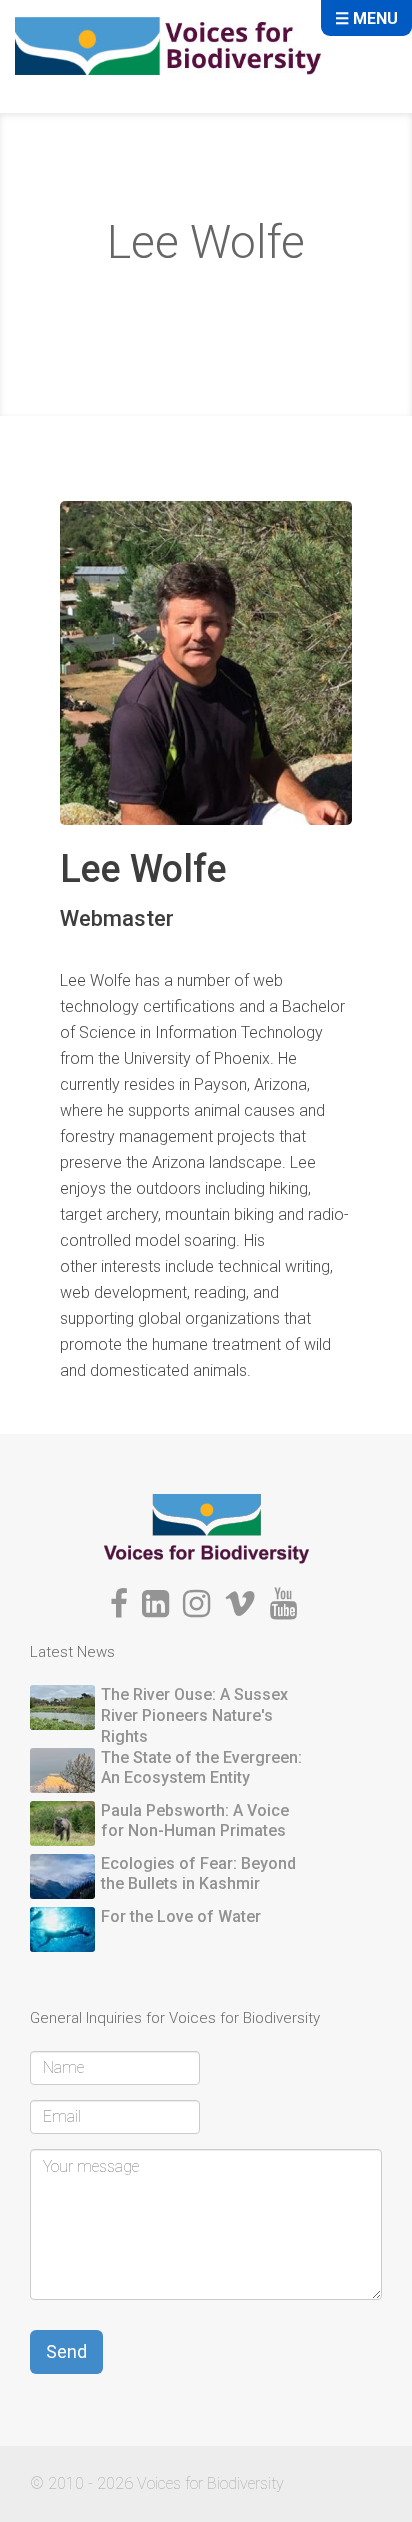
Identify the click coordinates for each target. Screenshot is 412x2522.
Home (80, 299)
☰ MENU (366, 18)
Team (221, 299)
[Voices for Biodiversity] (206, 1527)
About (151, 299)
